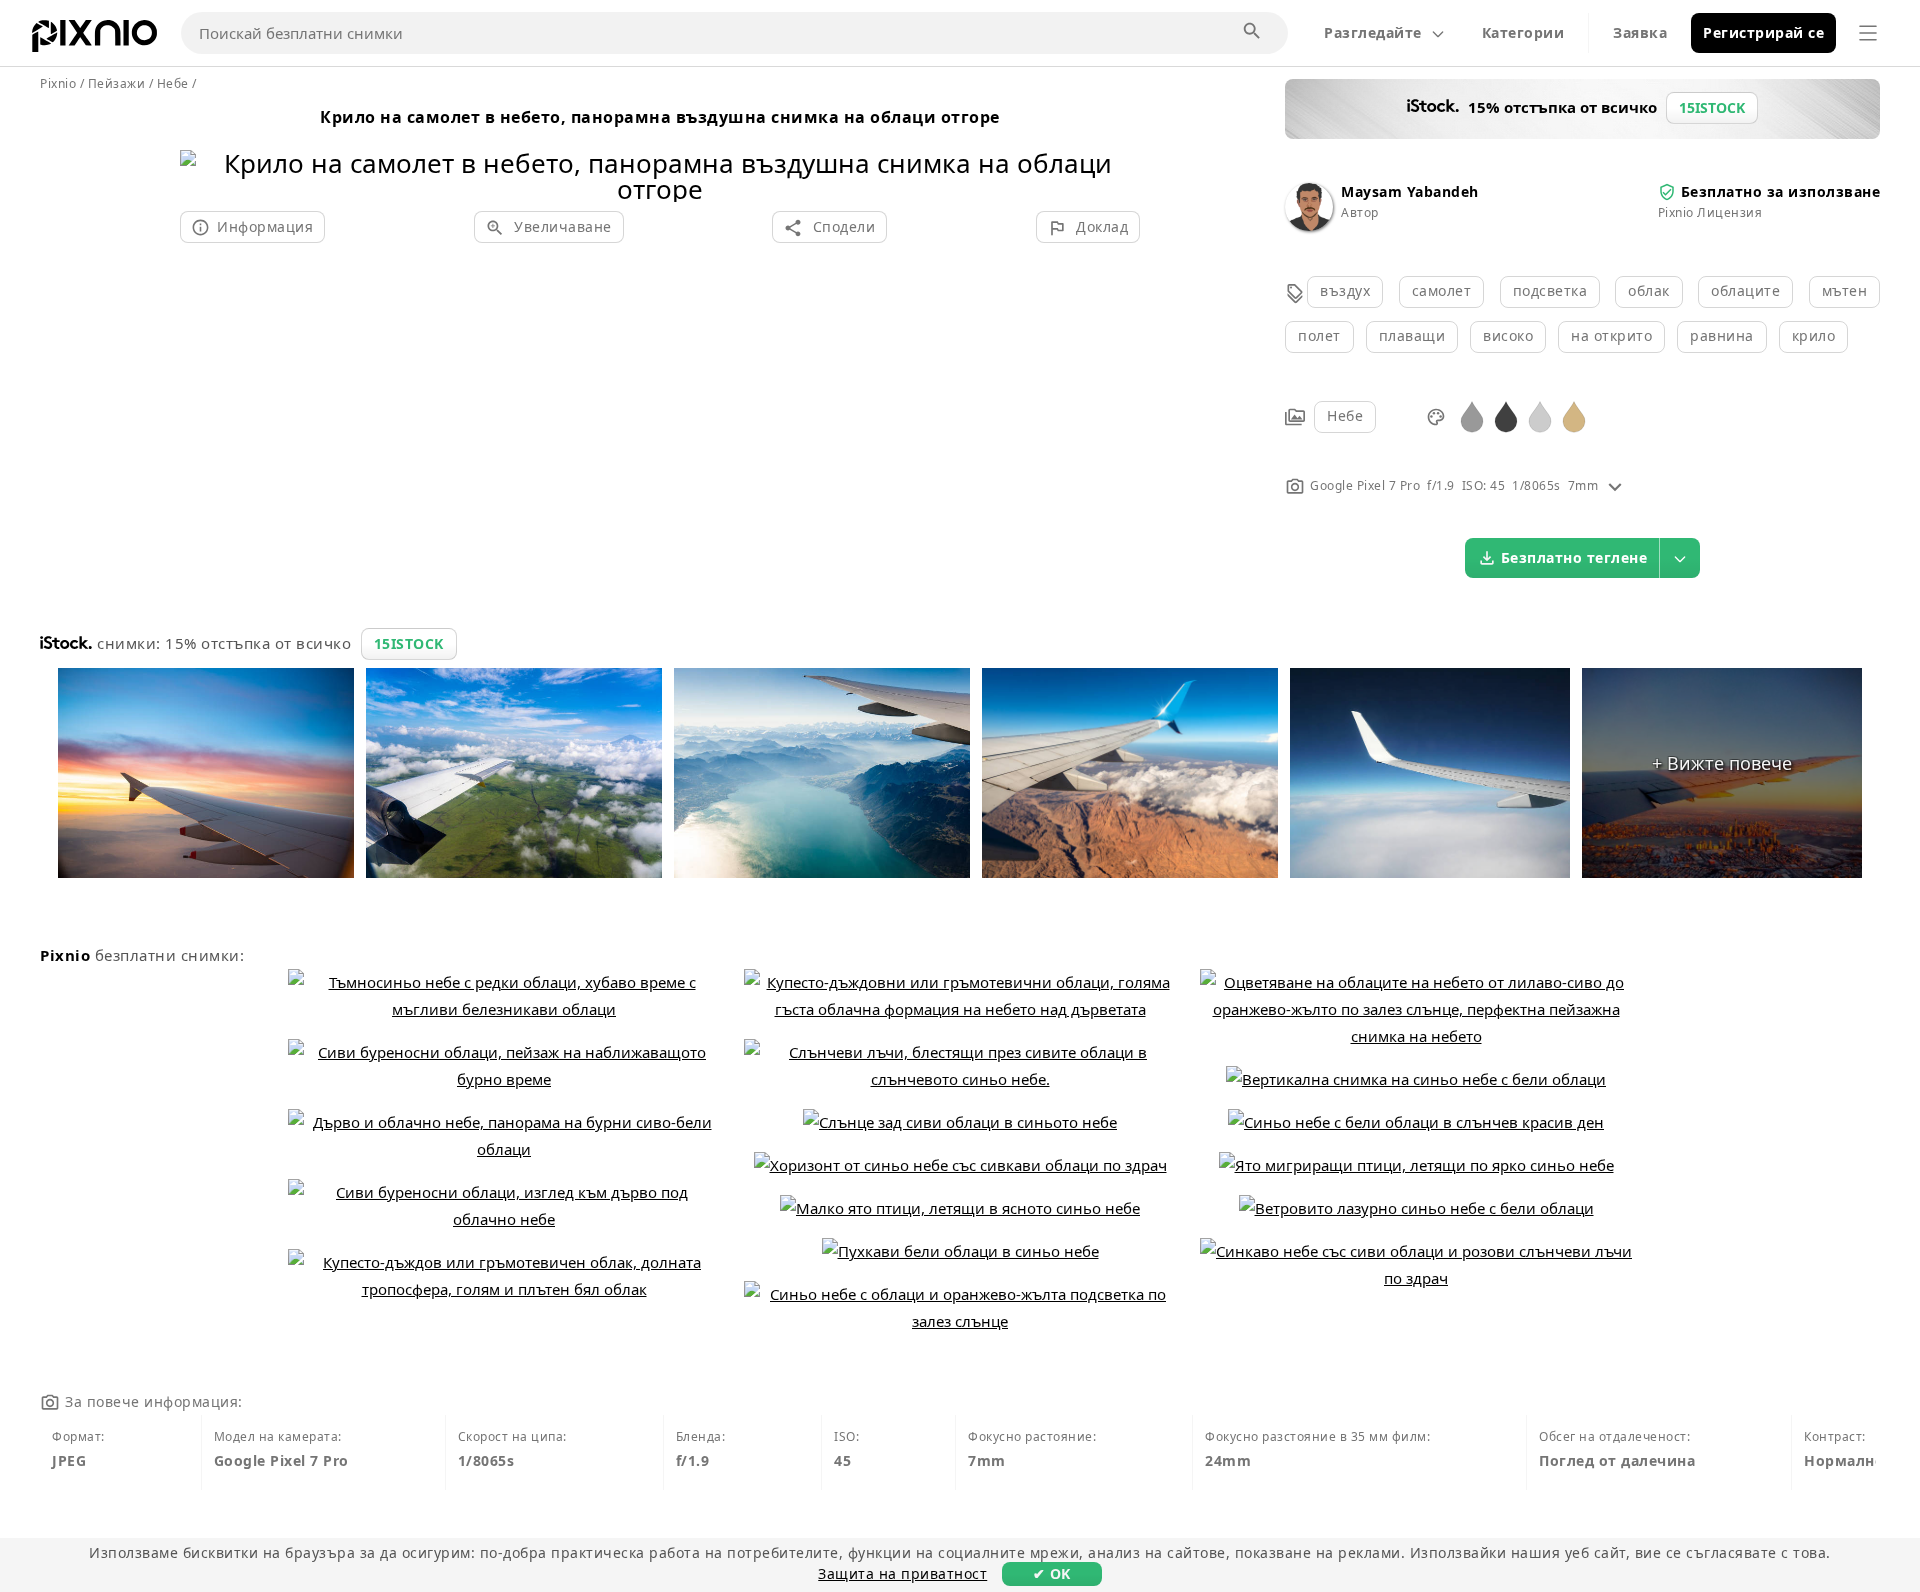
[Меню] (1868, 33)
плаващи (1412, 335)
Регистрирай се (1763, 32)
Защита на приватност (902, 1573)
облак (1649, 290)
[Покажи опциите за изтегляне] (1680, 558)
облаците (1745, 290)
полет (1319, 335)
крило (1814, 335)
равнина (1722, 335)
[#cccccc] (1540, 415)
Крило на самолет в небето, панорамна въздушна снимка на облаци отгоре (660, 117)
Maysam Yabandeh (1410, 191)
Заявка (1640, 32)
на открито (1611, 335)
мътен (1845, 290)
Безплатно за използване (1781, 191)
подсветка (1550, 290)
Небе (1345, 415)
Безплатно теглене (1574, 557)
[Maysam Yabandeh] (1309, 225)
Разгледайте (1373, 32)
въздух (1345, 290)
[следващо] (1117, 150)
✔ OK (1052, 1573)
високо (1508, 335)
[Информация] (1615, 485)
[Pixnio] (94, 40)
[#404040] (1506, 415)
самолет (1442, 290)
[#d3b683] (1574, 415)
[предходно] (202, 150)
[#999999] (1472, 415)
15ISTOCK (409, 643)
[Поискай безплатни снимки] (1253, 32)
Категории (1523, 32)
